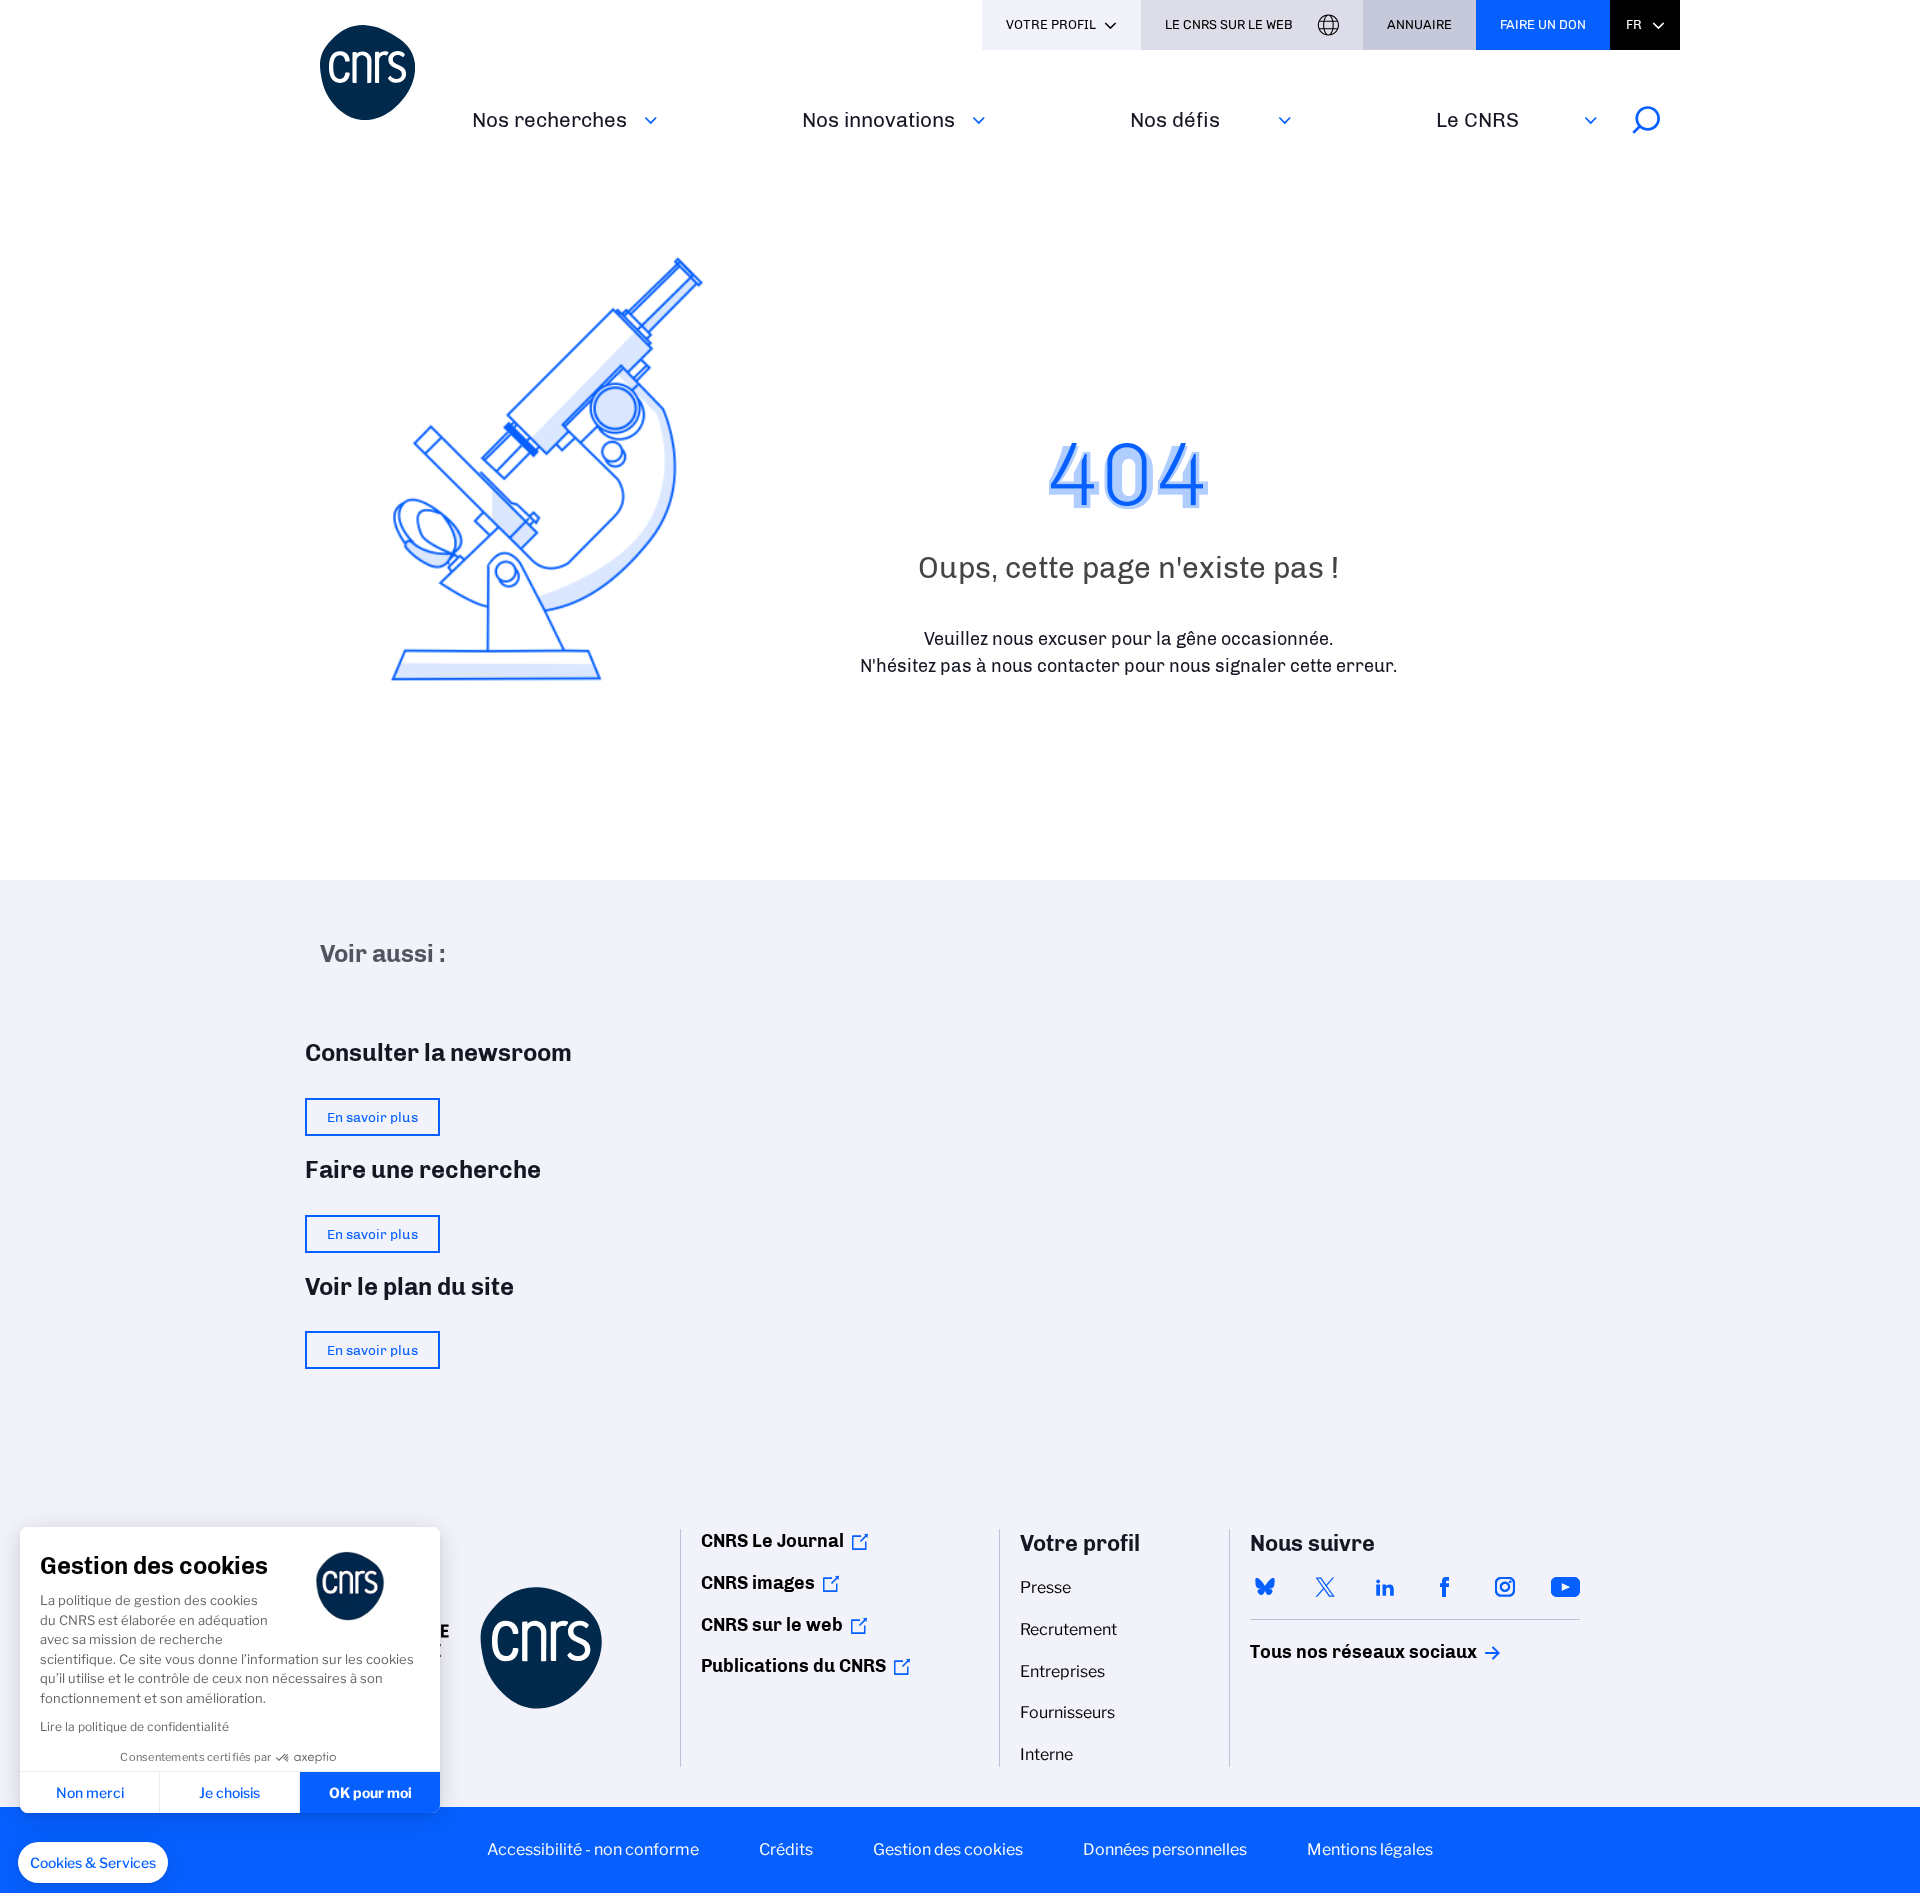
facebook (1445, 1587)
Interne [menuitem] (1046, 1754)
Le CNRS (1477, 119)
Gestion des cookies (948, 1849)
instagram (1505, 1587)
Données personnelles (1165, 1849)
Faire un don (1543, 24)
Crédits (786, 1849)
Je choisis (229, 1792)
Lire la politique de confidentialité (134, 1726)
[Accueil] (384, 72)
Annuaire (1419, 24)
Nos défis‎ (1175, 119)
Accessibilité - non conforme (593, 1849)
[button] (93, 1863)
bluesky (1265, 1587)
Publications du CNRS (793, 1666)
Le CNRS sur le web (1229, 24)
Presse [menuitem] (1045, 1587)
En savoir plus (372, 1117)
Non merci (90, 1792)
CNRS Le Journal (772, 1541)
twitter (1325, 1587)
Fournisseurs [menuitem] (1067, 1712)
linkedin (1385, 1587)
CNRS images (758, 1583)
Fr (1634, 24)
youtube (1565, 1587)
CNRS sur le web (772, 1625)
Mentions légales (1370, 1849)
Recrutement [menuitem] (1068, 1629)
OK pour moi (370, 1792)
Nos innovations (878, 119)
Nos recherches (549, 119)
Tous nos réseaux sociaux (1329, 1652)
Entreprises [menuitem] (1062, 1671)
